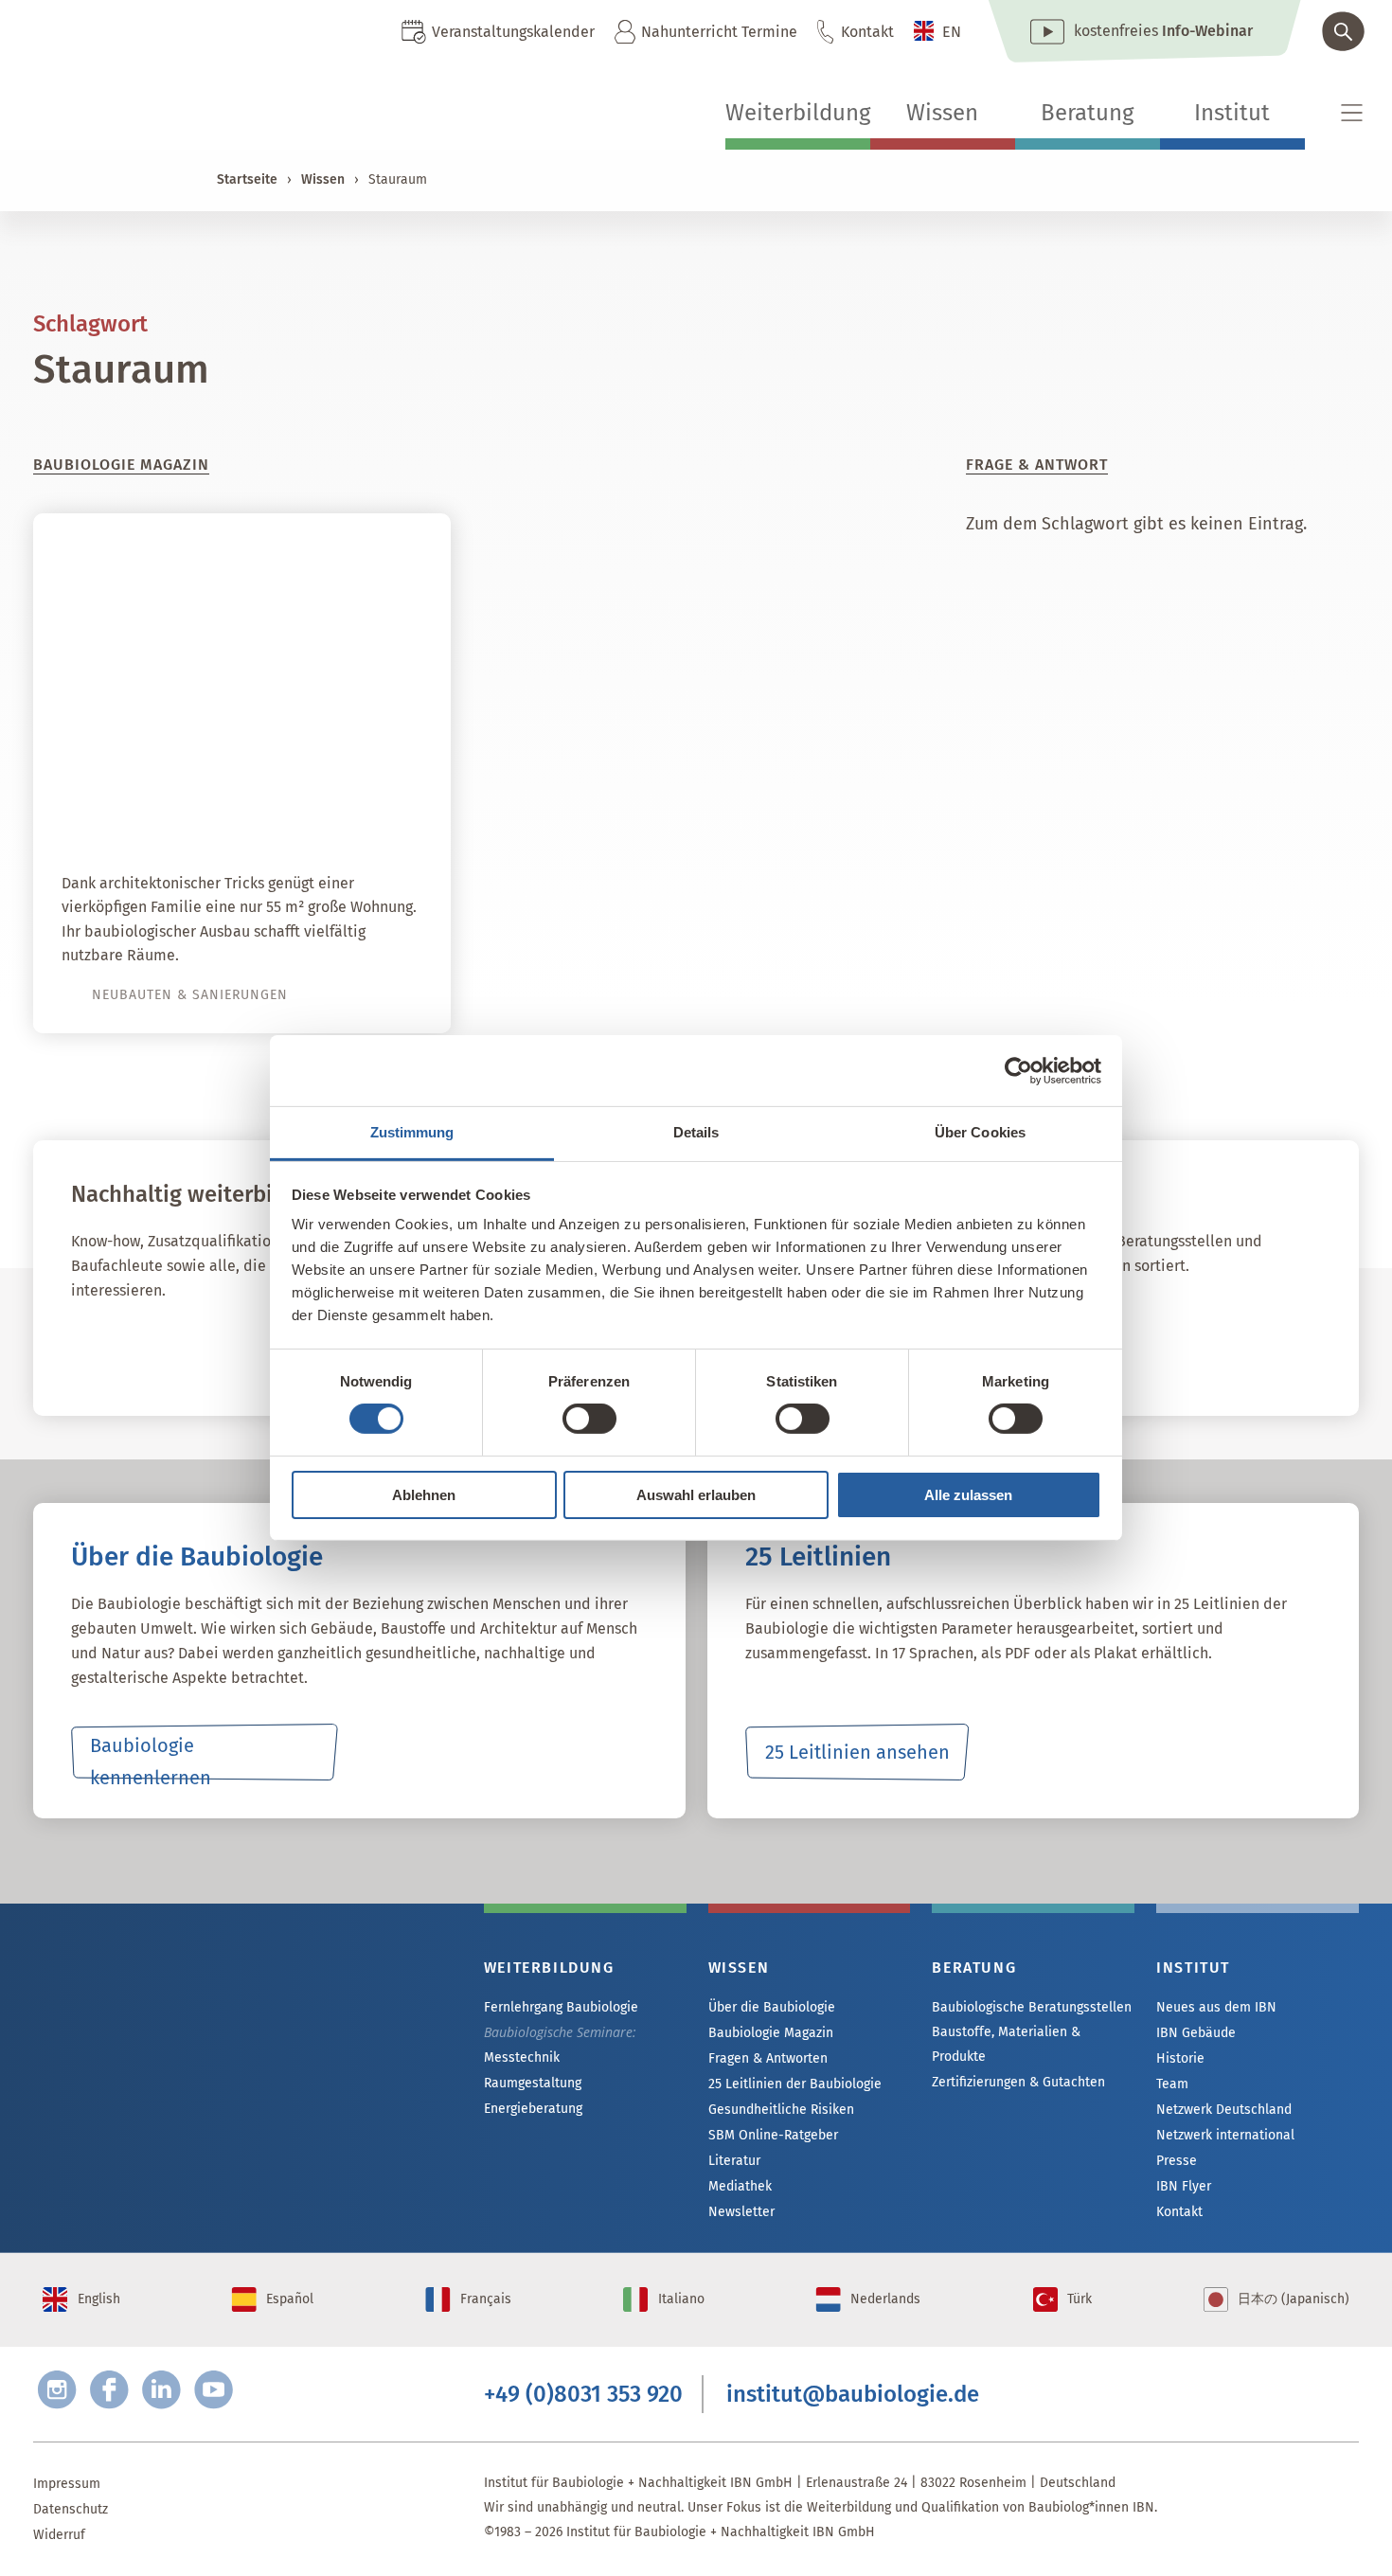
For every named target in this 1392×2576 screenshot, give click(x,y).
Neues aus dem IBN (1216, 2007)
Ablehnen (424, 1495)
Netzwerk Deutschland (1224, 2110)
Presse (1177, 2161)
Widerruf (59, 2535)
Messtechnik (522, 2057)
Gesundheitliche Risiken (781, 2110)
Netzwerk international (1225, 2135)
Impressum (67, 2484)
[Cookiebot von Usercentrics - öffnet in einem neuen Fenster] (1018, 1070)
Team (1172, 2084)
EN (952, 32)
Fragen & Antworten (768, 2058)
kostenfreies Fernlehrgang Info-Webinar (223, 2037)
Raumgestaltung (533, 2083)
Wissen (942, 113)
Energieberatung (533, 2109)
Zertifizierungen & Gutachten (1018, 2082)
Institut (1232, 113)
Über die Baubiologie (772, 2007)
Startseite (247, 179)
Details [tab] (696, 1132)
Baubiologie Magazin (771, 2033)
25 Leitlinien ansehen (857, 1752)
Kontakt (867, 32)
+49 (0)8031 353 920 (583, 2394)
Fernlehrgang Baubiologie (561, 2007)
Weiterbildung (798, 113)
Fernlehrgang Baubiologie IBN (223, 1350)
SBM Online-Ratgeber (773, 2135)
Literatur (734, 2161)
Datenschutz (71, 2509)
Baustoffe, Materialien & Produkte (1006, 2044)
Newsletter (741, 2212)
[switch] (589, 1419)
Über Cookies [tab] (980, 1132)
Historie (1180, 2058)
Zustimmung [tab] (412, 1132)
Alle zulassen (968, 1495)
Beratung (1087, 113)
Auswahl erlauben (696, 1495)
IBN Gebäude (1196, 2033)
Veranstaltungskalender (513, 32)
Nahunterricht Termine (719, 32)
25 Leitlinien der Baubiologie (795, 2084)
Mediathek (740, 2186)
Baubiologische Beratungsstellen (1032, 2007)
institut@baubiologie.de (853, 2394)
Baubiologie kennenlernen (151, 1757)
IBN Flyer (1184, 2186)
